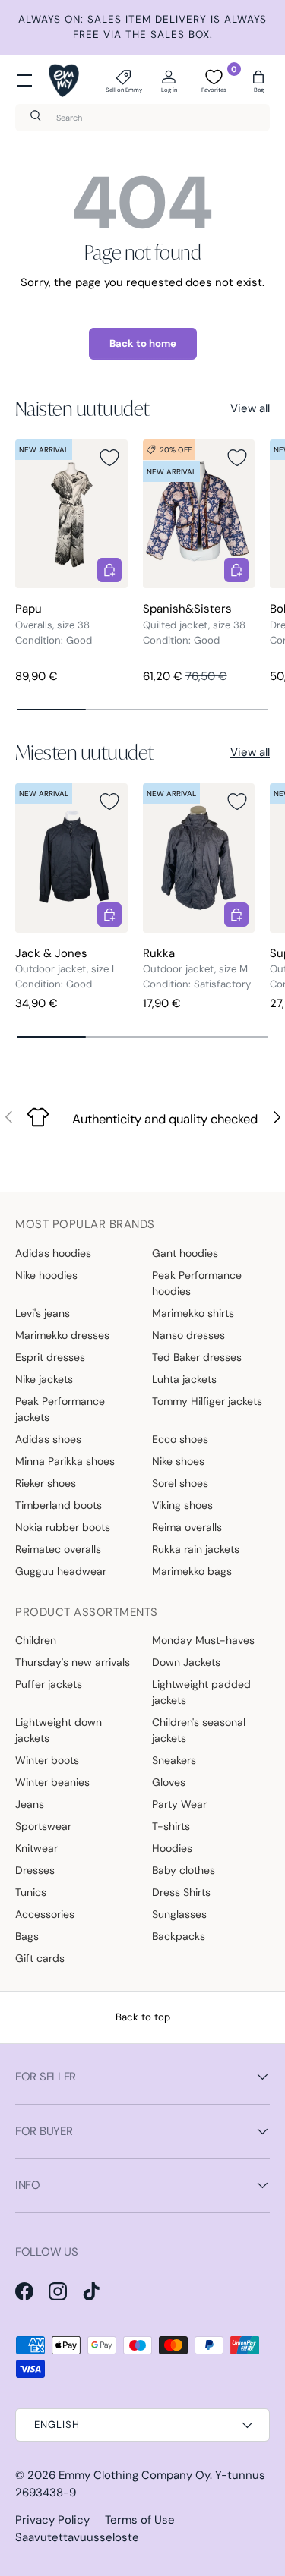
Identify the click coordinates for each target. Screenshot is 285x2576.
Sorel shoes (180, 1483)
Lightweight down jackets (59, 1730)
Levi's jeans (43, 1313)
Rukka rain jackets (196, 1549)
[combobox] (142, 118)
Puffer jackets (49, 1684)
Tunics (31, 1892)
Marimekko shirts (193, 1313)
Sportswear (43, 1826)
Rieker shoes (46, 1483)
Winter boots (47, 1760)
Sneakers (174, 1760)
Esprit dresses (50, 1357)
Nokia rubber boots (63, 1527)
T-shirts (171, 1826)
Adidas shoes (48, 1439)
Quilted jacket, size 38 (194, 625)
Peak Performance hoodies (197, 1283)
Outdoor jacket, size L (66, 969)
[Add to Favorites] (109, 458)
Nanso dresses (188, 1335)
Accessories (45, 1914)
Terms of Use (140, 2520)
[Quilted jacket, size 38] (199, 514)
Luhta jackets (184, 1379)
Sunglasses (179, 1914)
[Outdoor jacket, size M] (199, 858)
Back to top (143, 2017)
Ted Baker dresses (197, 1357)
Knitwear (36, 1848)
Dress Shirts (181, 1892)
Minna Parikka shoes (65, 1461)
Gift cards (40, 1958)
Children (36, 1640)
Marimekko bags (192, 1571)
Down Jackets (186, 1662)
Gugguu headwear (61, 1571)
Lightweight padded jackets (201, 1692)
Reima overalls (187, 1527)
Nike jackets (44, 1379)
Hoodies (172, 1848)
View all (250, 408)
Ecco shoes (180, 1439)
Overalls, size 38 (52, 625)
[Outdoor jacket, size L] (71, 858)
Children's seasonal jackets (199, 1730)
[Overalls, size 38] (71, 514)
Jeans (30, 1804)
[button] (258, 80)
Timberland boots (59, 1505)
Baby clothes (184, 1870)
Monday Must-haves (203, 1640)
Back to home (143, 343)
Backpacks (179, 1936)
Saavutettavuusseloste (77, 2537)
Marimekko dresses (62, 1335)
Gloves (169, 1782)
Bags (27, 1936)
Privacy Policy (52, 2520)
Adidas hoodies (53, 1253)
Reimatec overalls (58, 1549)
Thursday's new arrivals (73, 1662)
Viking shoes (182, 1505)
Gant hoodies (185, 1253)
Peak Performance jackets (60, 1409)
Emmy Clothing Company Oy (134, 2475)
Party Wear (179, 1804)
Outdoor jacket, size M (195, 969)
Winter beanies (52, 1782)
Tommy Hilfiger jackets (207, 1401)
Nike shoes (178, 1461)
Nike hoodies (46, 1275)
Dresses (35, 1870)
